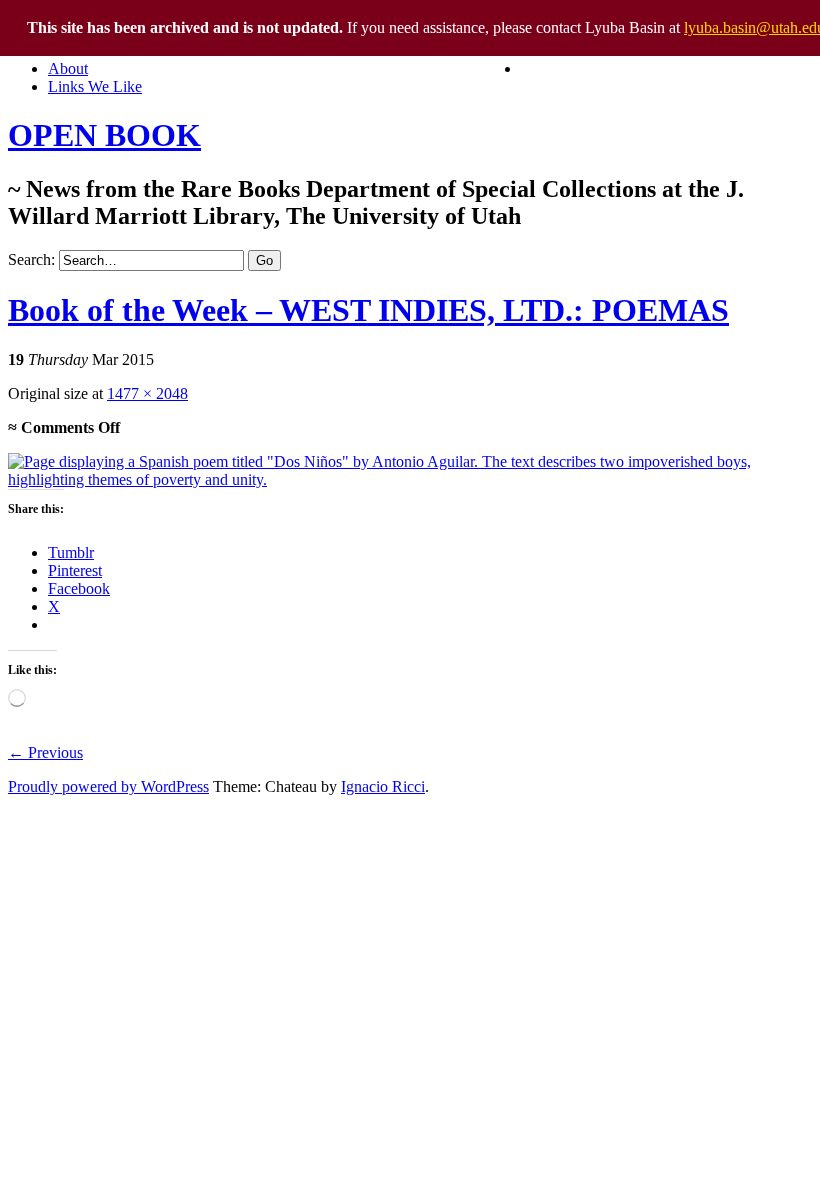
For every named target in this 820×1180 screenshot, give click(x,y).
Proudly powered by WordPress (108, 786)
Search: (31, 259)
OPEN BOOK (104, 135)
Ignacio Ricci (383, 786)
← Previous (45, 752)
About (68, 68)
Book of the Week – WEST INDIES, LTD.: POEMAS (368, 310)
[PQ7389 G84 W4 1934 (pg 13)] (410, 479)
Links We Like (95, 86)
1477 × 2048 (147, 393)
